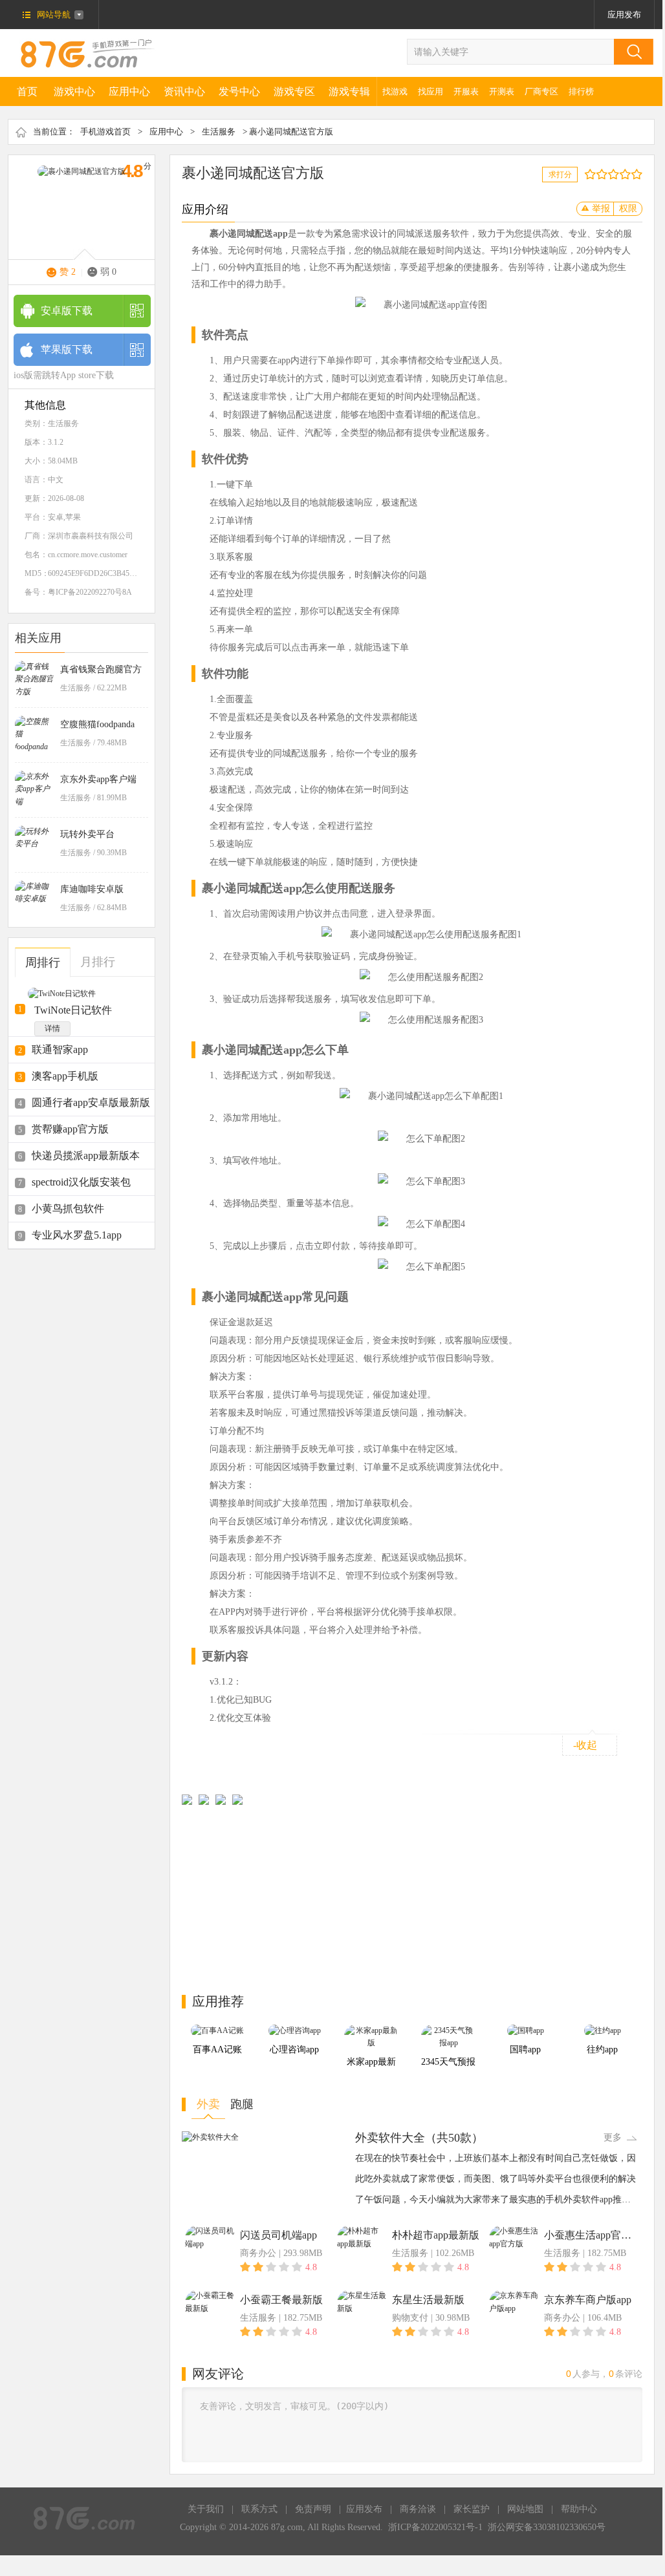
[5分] (610, 174)
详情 (52, 1028)
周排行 (43, 963)
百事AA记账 (217, 2049)
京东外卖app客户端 (98, 779)
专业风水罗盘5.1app (77, 1235)
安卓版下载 (67, 311)
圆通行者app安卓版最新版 (91, 1102)
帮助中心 (579, 2509)
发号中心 (239, 91)
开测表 (502, 91)
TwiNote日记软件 (73, 1010)
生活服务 (219, 132)
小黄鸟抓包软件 (68, 1208)
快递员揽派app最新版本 (86, 1155)
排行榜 (581, 91)
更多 (613, 2137)
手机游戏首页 (105, 132)
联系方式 (259, 2509)
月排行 (98, 962)
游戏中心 (74, 91)
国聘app (525, 2049)
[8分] (628, 174)
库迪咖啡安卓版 (92, 889)
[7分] (622, 174)
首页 (27, 91)
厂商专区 (541, 91)
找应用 (431, 91)
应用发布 (624, 15)
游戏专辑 (349, 91)
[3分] (599, 174)
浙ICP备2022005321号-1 (435, 2527)
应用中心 (129, 91)
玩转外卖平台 (87, 834)
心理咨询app (294, 2049)
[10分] (639, 174)
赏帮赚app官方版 (70, 1129)
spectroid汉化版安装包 (81, 1182)
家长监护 (472, 2509)
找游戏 (395, 91)
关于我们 (206, 2509)
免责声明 (313, 2509)
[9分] (634, 174)
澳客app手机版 (65, 1076)
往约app (602, 2049)
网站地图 (525, 2509)
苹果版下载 (67, 349)
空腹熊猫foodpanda (97, 724)
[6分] (616, 174)
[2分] (593, 174)
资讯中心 (184, 91)
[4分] (605, 174)
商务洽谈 (418, 2509)
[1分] (587, 174)
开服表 (466, 91)
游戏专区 (294, 91)
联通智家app (60, 1049)
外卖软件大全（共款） (419, 2138)
